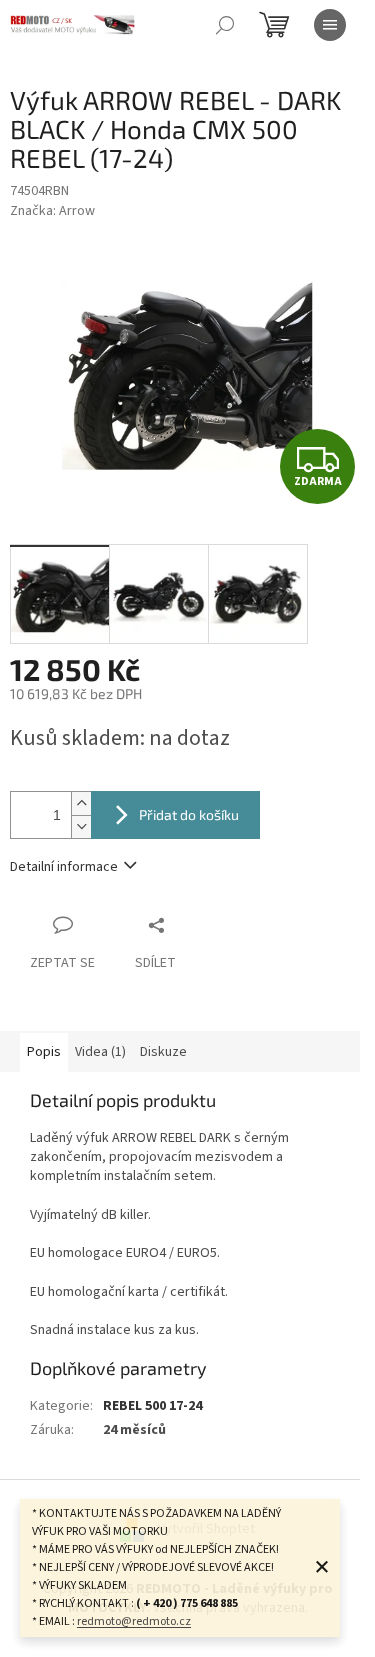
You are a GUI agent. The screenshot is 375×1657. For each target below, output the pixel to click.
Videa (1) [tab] (100, 1052)
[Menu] (330, 25)
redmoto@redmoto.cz (134, 1621)
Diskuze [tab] (163, 1052)
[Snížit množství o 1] (81, 826)
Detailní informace (64, 867)
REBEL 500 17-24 (152, 1406)
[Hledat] (225, 25)
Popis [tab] (44, 1052)
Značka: (52, 211)
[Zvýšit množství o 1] (81, 803)
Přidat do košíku (189, 814)
